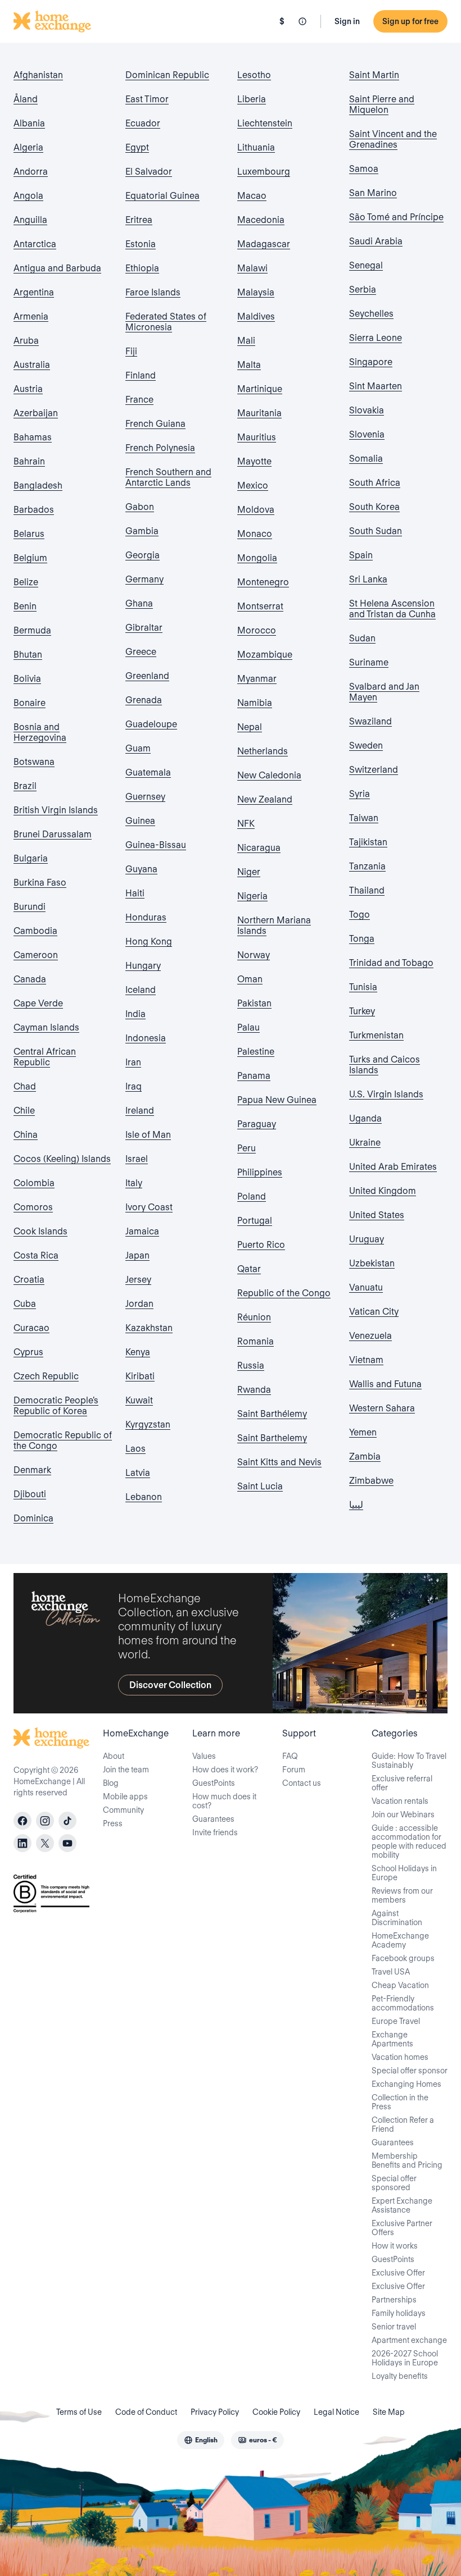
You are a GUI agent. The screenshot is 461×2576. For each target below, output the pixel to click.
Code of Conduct (146, 2412)
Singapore (371, 362)
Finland (141, 375)
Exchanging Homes (406, 2084)
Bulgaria (31, 858)
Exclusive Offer (398, 2273)
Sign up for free (410, 21)
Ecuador (143, 123)
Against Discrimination (397, 1918)
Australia (32, 365)
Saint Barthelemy (272, 1438)
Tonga (362, 939)
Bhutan (28, 655)
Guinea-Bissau (156, 845)
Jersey (138, 1280)
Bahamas (33, 437)
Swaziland (370, 721)
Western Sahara (382, 1408)
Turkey (362, 1011)
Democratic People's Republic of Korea (56, 1406)
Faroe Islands (153, 292)
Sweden (366, 746)
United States (377, 1215)
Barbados (34, 510)
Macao (252, 196)
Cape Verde (38, 1003)
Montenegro (263, 582)
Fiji (131, 351)
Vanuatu (366, 1287)
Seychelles (371, 314)
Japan (137, 1255)
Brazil (25, 786)
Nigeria (252, 896)
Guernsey (145, 797)
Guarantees (213, 1819)
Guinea (140, 821)
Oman (250, 979)
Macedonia (261, 220)
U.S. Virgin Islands (386, 1094)
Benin (25, 606)
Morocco (257, 630)
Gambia (142, 531)
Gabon (140, 507)
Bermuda (32, 630)
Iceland (141, 990)
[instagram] (45, 1821)
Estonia (141, 244)
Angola (28, 196)
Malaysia (256, 292)
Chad (25, 1086)
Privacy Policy (215, 2412)
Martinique (260, 389)
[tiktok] (67, 1821)
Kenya (138, 1352)
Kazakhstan (149, 1328)
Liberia (252, 99)
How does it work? (225, 1770)
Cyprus (28, 1352)
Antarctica (35, 244)
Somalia (366, 459)
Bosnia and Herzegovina (40, 732)
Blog (111, 1783)
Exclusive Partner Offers (402, 2228)
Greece (141, 652)
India (135, 1014)
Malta (249, 365)
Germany (144, 579)
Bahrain (29, 461)
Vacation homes (400, 2057)
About (114, 1756)
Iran (133, 1062)
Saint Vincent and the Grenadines (393, 139)
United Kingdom (383, 1191)
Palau (248, 1027)
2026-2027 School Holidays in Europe (405, 2358)
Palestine (256, 1052)
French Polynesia (160, 448)
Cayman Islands (46, 1027)
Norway (254, 955)
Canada (30, 979)
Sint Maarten (376, 386)
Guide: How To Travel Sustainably (409, 1761)
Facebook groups (403, 1958)
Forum (294, 1770)
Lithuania (256, 147)
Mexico (253, 485)
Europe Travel (396, 2021)
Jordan (139, 1304)
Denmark (32, 1470)
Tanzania (367, 866)
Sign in (347, 21)
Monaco (255, 534)
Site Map (389, 2412)
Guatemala (148, 772)
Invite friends (215, 1832)
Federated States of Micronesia (166, 322)
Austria (28, 389)
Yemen (363, 1432)
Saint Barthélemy (272, 1414)
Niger (249, 872)
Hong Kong (149, 942)
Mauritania (259, 413)
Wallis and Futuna (385, 1384)
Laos (135, 1449)
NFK (246, 824)
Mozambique (265, 655)
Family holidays (399, 2313)
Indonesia (146, 1038)
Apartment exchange (409, 2340)
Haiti (135, 893)
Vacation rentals (400, 1801)
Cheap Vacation (400, 1985)
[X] (45, 1843)
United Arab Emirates (393, 1167)
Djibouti (30, 1494)
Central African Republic (45, 1057)
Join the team (126, 1770)
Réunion (254, 1317)
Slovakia (367, 410)
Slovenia (367, 434)
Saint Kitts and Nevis (279, 1462)
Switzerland (374, 770)
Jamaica (142, 1231)
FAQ (290, 1756)
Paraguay (257, 1124)
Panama (254, 1076)
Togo (360, 915)
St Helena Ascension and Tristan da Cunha (392, 609)
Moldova (256, 510)
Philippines (260, 1172)
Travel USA (391, 1972)
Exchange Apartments (392, 2039)
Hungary (143, 966)
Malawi (252, 268)
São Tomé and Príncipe (396, 217)
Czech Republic (46, 1376)
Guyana (141, 869)
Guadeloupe (151, 724)
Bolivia (27, 679)
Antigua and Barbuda (57, 268)
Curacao (31, 1328)
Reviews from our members (402, 1895)
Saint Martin (374, 75)
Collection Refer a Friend (403, 2124)
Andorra (31, 172)
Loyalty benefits (400, 2376)
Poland (252, 1196)
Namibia (255, 703)
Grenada (144, 700)
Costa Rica (36, 1255)
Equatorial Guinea (162, 196)
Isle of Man (148, 1135)
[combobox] (201, 2440)
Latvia (138, 1473)
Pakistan (254, 1003)
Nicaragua (259, 848)
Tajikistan (368, 842)
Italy (134, 1183)
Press (113, 1823)
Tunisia (363, 987)
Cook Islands (40, 1231)
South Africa (375, 483)
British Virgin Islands (56, 810)
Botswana (34, 762)
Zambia (365, 1456)
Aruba (26, 341)
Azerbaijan (36, 413)
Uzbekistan (372, 1263)
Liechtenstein (265, 123)
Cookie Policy (276, 2412)
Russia (251, 1365)
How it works (395, 2246)
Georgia (143, 555)
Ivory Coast (149, 1207)
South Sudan (376, 531)
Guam (138, 748)
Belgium (30, 558)
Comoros (33, 1207)
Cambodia (35, 931)
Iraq (134, 1086)
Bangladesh (38, 485)
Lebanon (144, 1497)
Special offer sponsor (410, 2071)
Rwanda (254, 1390)
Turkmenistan (376, 1035)
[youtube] (67, 1843)
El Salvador (149, 172)
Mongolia (257, 558)
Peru (247, 1148)
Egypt (137, 147)
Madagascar (264, 244)
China (26, 1135)
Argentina (34, 292)
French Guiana (155, 424)
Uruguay (367, 1239)
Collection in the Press (400, 2102)
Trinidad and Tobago (391, 963)
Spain (361, 555)
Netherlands (263, 751)
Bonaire (30, 703)
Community (123, 1810)
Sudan (362, 638)
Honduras (146, 917)
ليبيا (356, 1505)
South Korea (374, 507)
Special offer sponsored (394, 2183)
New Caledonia (269, 775)
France (139, 400)
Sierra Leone (376, 338)
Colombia (34, 1183)
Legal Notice (336, 2412)
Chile (24, 1111)
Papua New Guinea (277, 1100)
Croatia (29, 1280)
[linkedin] (22, 1843)
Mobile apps (125, 1797)
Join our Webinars (403, 1814)
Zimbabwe (371, 1481)
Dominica (33, 1518)
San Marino (373, 193)
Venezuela (370, 1336)
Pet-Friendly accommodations (403, 2003)
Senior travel (394, 2327)
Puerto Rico (261, 1245)
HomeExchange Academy (400, 1940)
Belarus (29, 534)
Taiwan (364, 818)
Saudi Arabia (376, 241)
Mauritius (257, 437)
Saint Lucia (260, 1486)
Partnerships (394, 2300)
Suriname (369, 662)
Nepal (250, 727)
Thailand (367, 890)
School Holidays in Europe (404, 1873)
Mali (246, 341)
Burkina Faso (40, 883)
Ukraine (365, 1143)
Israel (137, 1159)
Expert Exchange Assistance (402, 2205)
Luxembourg (264, 172)
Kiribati (140, 1376)
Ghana (139, 603)
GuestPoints (214, 1783)
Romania (256, 1341)
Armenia (31, 316)
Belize (26, 582)
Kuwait (139, 1400)
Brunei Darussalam (53, 834)
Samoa (364, 169)
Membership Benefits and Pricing (407, 2160)
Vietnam (366, 1360)
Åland (26, 99)
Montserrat (260, 606)
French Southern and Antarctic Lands (168, 477)
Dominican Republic (167, 75)
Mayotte (254, 461)
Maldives (256, 316)
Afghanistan (38, 75)
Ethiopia (142, 268)
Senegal (366, 265)
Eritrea (139, 220)
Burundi (30, 907)
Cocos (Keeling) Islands (62, 1159)
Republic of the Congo (284, 1293)
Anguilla (30, 220)
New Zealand (265, 799)
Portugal (255, 1221)
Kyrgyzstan (148, 1424)
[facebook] (22, 1821)
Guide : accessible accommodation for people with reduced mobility (409, 1841)
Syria (360, 794)
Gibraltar (144, 628)
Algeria (28, 147)
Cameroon (36, 955)
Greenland (147, 676)
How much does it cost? (224, 1801)
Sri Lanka (368, 579)
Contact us (302, 1783)
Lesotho (254, 75)
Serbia (363, 289)
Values (204, 1756)
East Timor (147, 99)
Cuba (25, 1304)
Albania (29, 123)
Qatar (249, 1269)
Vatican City (374, 1312)
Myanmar (257, 679)
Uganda (365, 1118)
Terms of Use (79, 2412)
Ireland (140, 1111)
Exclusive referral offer (402, 1783)
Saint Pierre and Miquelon (382, 104)
